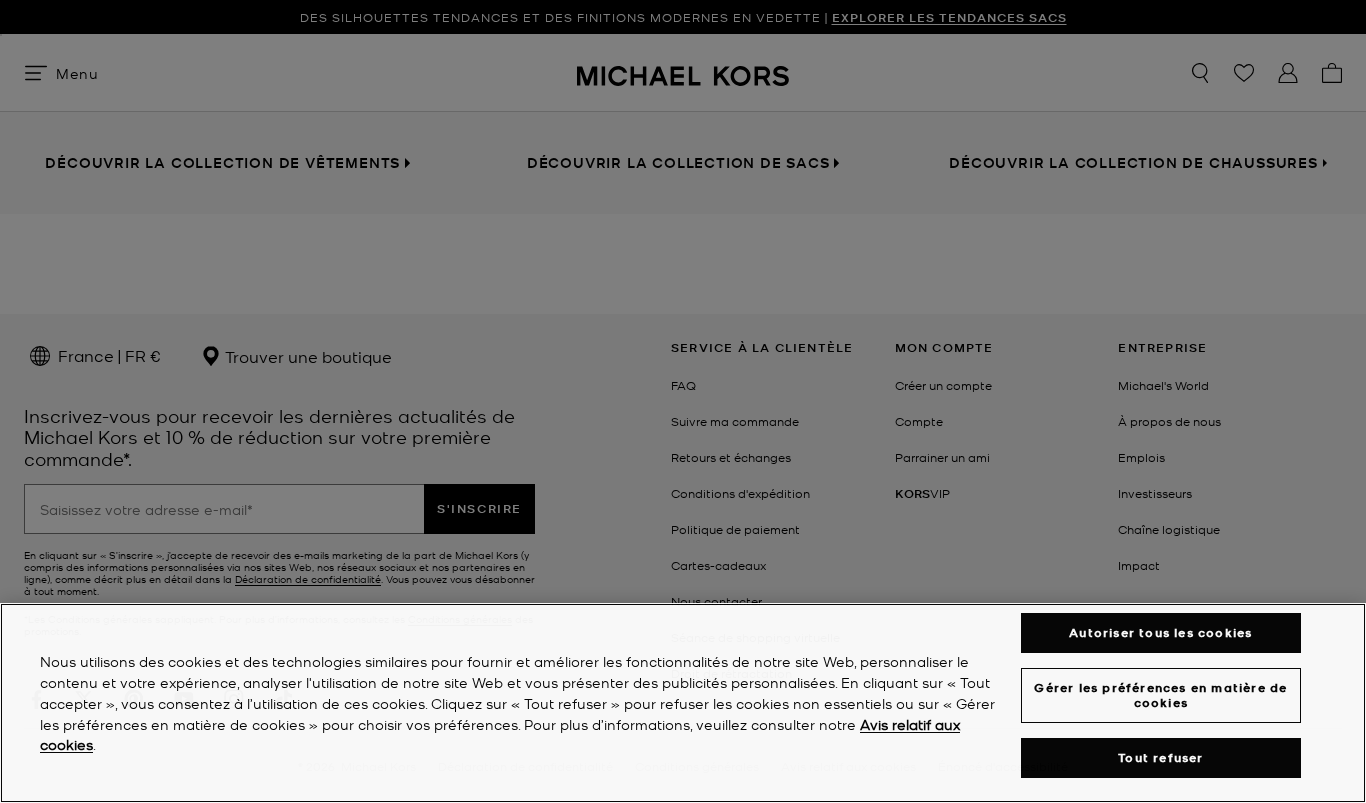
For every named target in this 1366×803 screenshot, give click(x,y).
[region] (683, 703)
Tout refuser (1160, 757)
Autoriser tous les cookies (1160, 632)
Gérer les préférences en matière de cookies (1160, 694)
